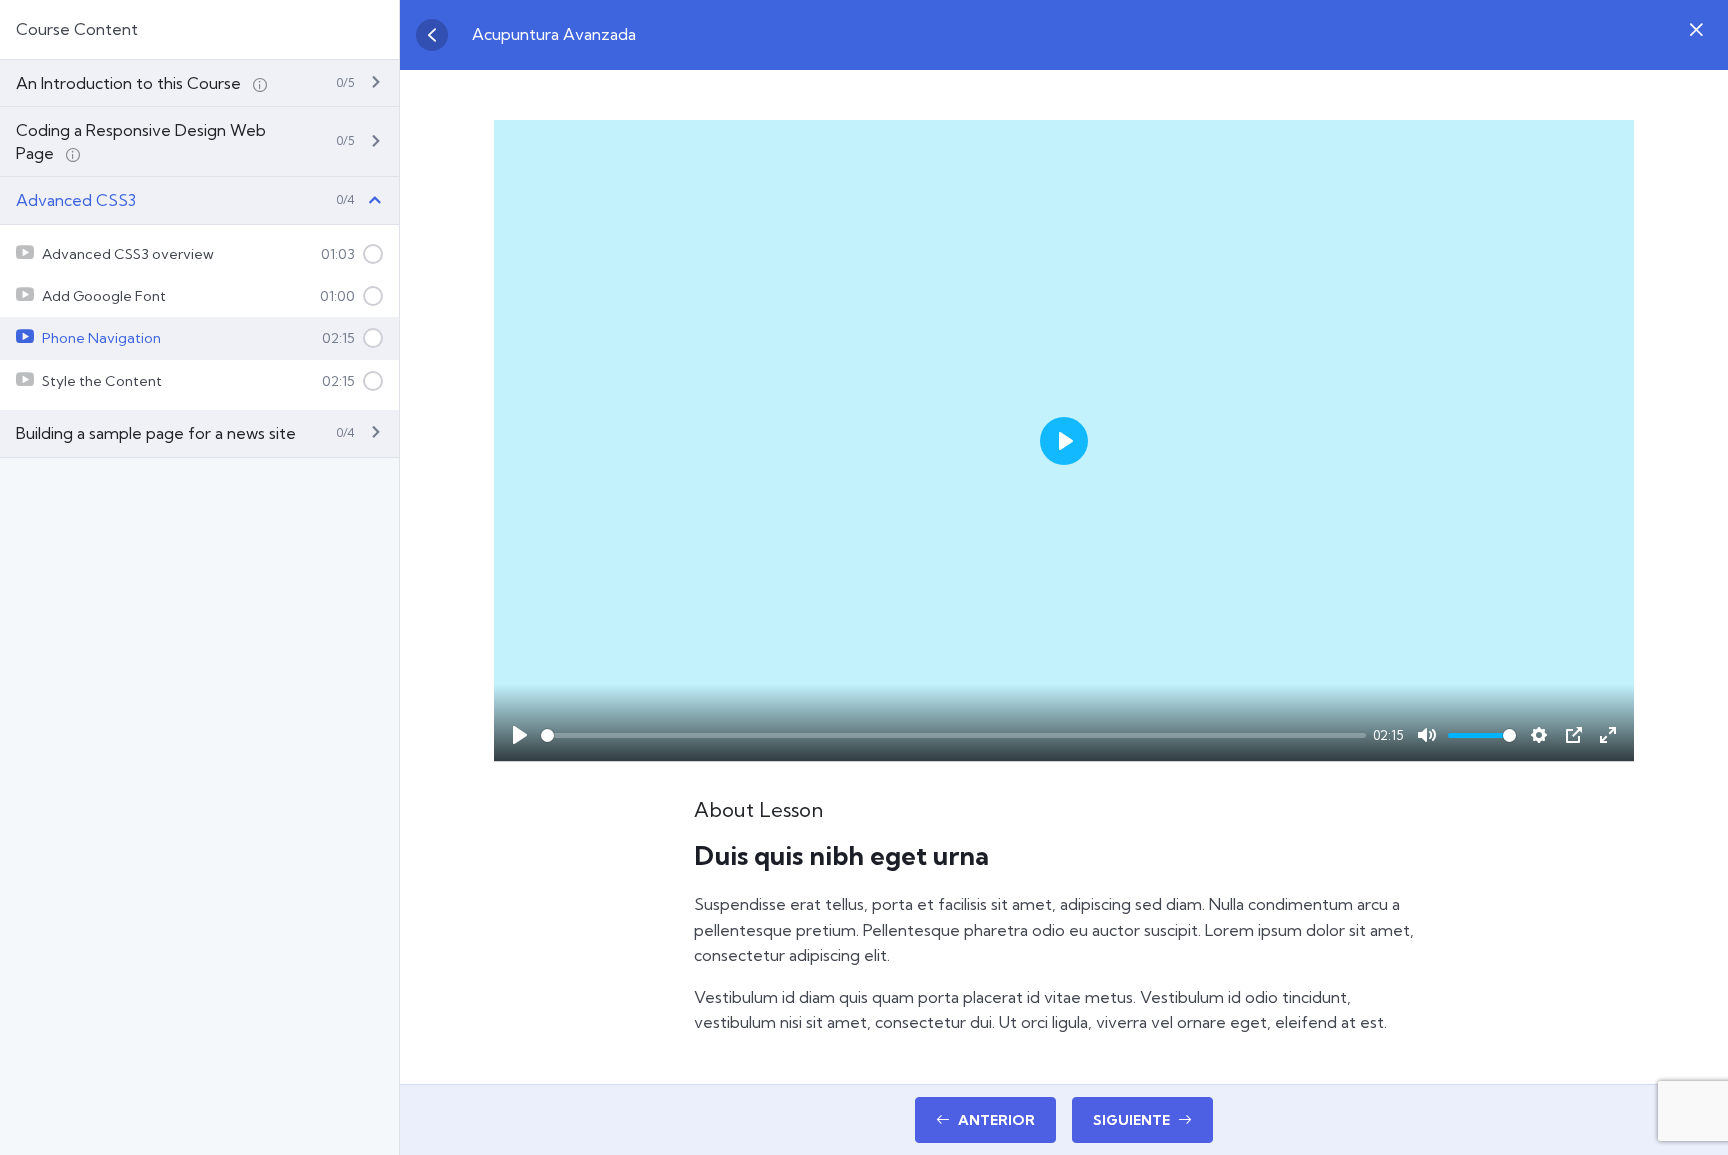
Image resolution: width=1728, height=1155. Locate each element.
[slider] (953, 735)
